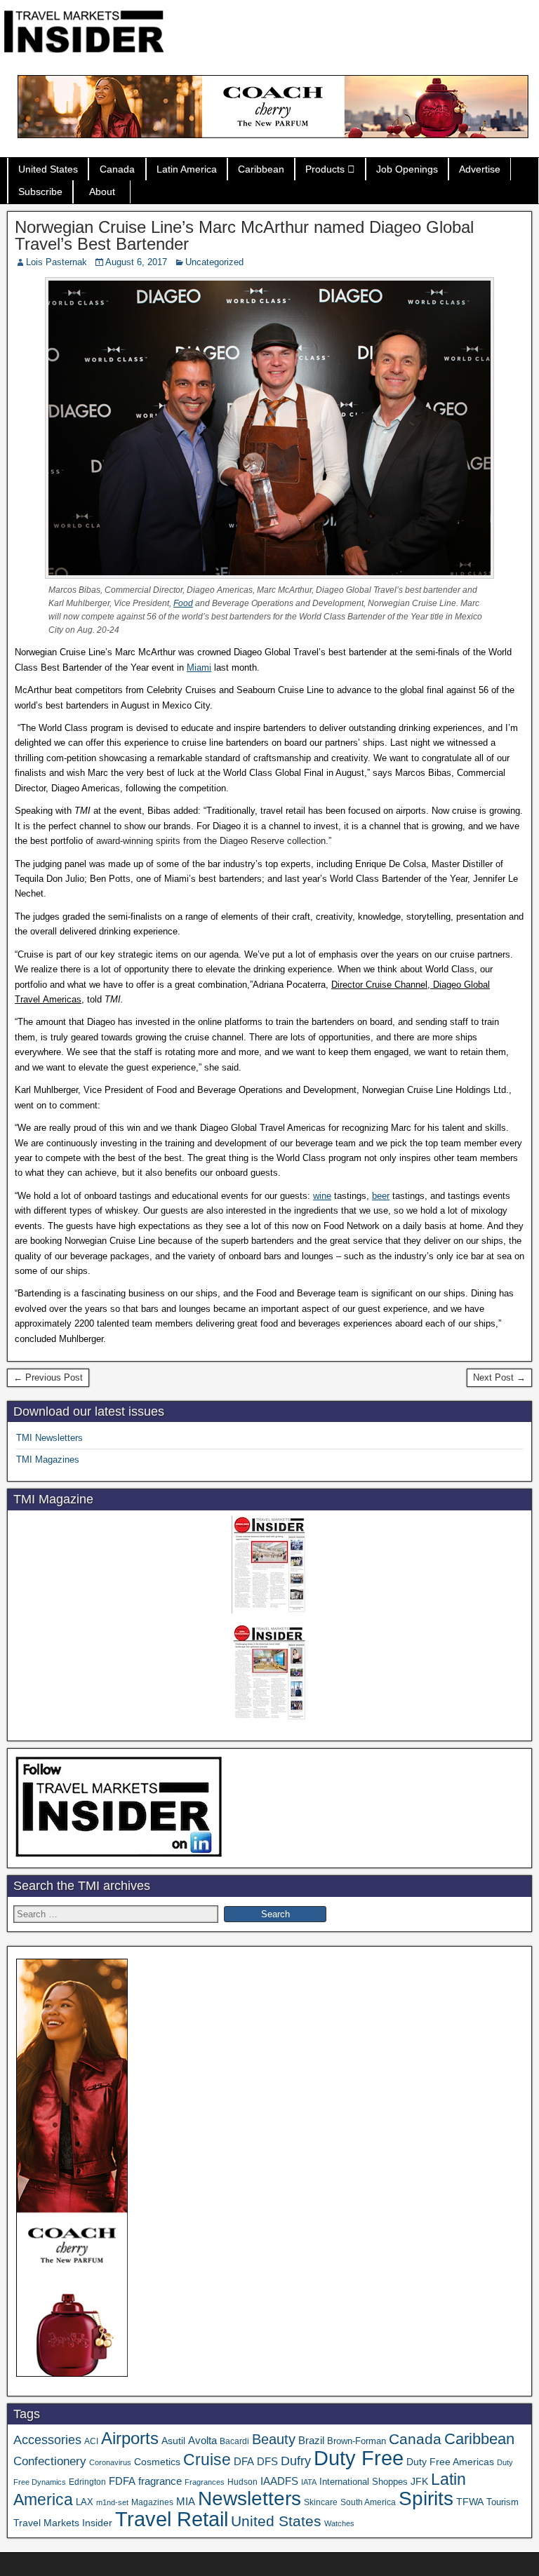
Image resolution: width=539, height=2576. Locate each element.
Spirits (426, 2498)
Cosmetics (157, 2462)
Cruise (207, 2460)
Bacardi (234, 2441)
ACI (91, 2441)
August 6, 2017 (136, 262)
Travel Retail (172, 2519)
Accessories (47, 2440)
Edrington (87, 2482)
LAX (85, 2502)
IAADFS (279, 2481)
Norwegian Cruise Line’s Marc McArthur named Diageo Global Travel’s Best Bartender (244, 235)
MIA (186, 2502)
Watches (339, 2523)
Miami (199, 668)
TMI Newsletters (49, 1438)
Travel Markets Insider (63, 2523)
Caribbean (261, 169)
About (102, 192)
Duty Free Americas (450, 2462)
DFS (267, 2462)
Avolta (202, 2441)
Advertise (480, 169)
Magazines (152, 2502)
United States (48, 169)
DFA (244, 2461)
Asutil (173, 2441)
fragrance (160, 2481)
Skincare (321, 2502)
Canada (117, 169)
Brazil (311, 2441)
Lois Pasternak (56, 262)
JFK (419, 2481)
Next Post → (499, 1377)
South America (368, 2502)
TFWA (470, 2502)
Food (183, 603)
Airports (130, 2438)
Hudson (242, 2482)
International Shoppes (364, 2482)
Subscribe (40, 192)
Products (325, 169)
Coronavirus (110, 2462)
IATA (309, 2482)
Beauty (274, 2439)
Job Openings (407, 169)
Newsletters (249, 2498)
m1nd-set (112, 2502)
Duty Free (359, 2458)
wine (322, 1196)
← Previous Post (48, 1377)
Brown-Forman (357, 2441)
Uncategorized (214, 262)
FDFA (122, 2481)
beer (381, 1196)
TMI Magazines (48, 1460)
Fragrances (205, 2482)
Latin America (187, 169)
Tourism (503, 2502)
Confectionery (50, 2461)
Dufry (296, 2461)
